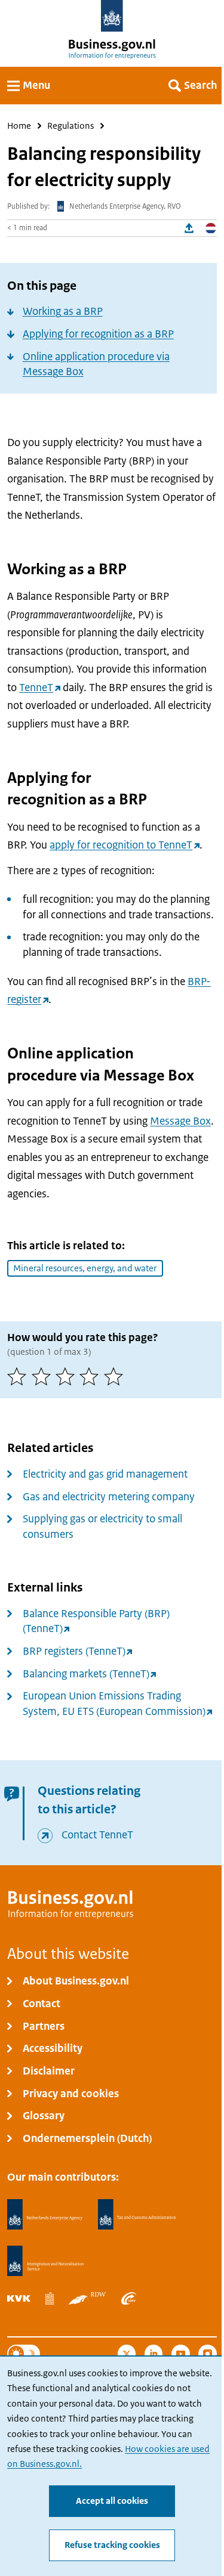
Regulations (70, 126)
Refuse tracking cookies (112, 2545)
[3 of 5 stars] (67, 1376)
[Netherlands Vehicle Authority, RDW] (87, 2298)
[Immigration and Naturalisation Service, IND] (45, 2261)
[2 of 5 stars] (44, 1376)
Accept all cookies (112, 2501)
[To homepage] (112, 16)
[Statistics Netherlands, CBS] (50, 2298)
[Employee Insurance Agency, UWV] (129, 2298)
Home (19, 126)
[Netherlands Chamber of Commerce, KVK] (19, 2298)
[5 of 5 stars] (116, 1376)
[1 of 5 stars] (19, 1376)
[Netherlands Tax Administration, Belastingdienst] (137, 2215)
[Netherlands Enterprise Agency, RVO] (45, 2215)
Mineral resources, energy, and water (85, 1268)
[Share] (189, 228)
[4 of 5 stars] (91, 1376)
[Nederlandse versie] (211, 228)
